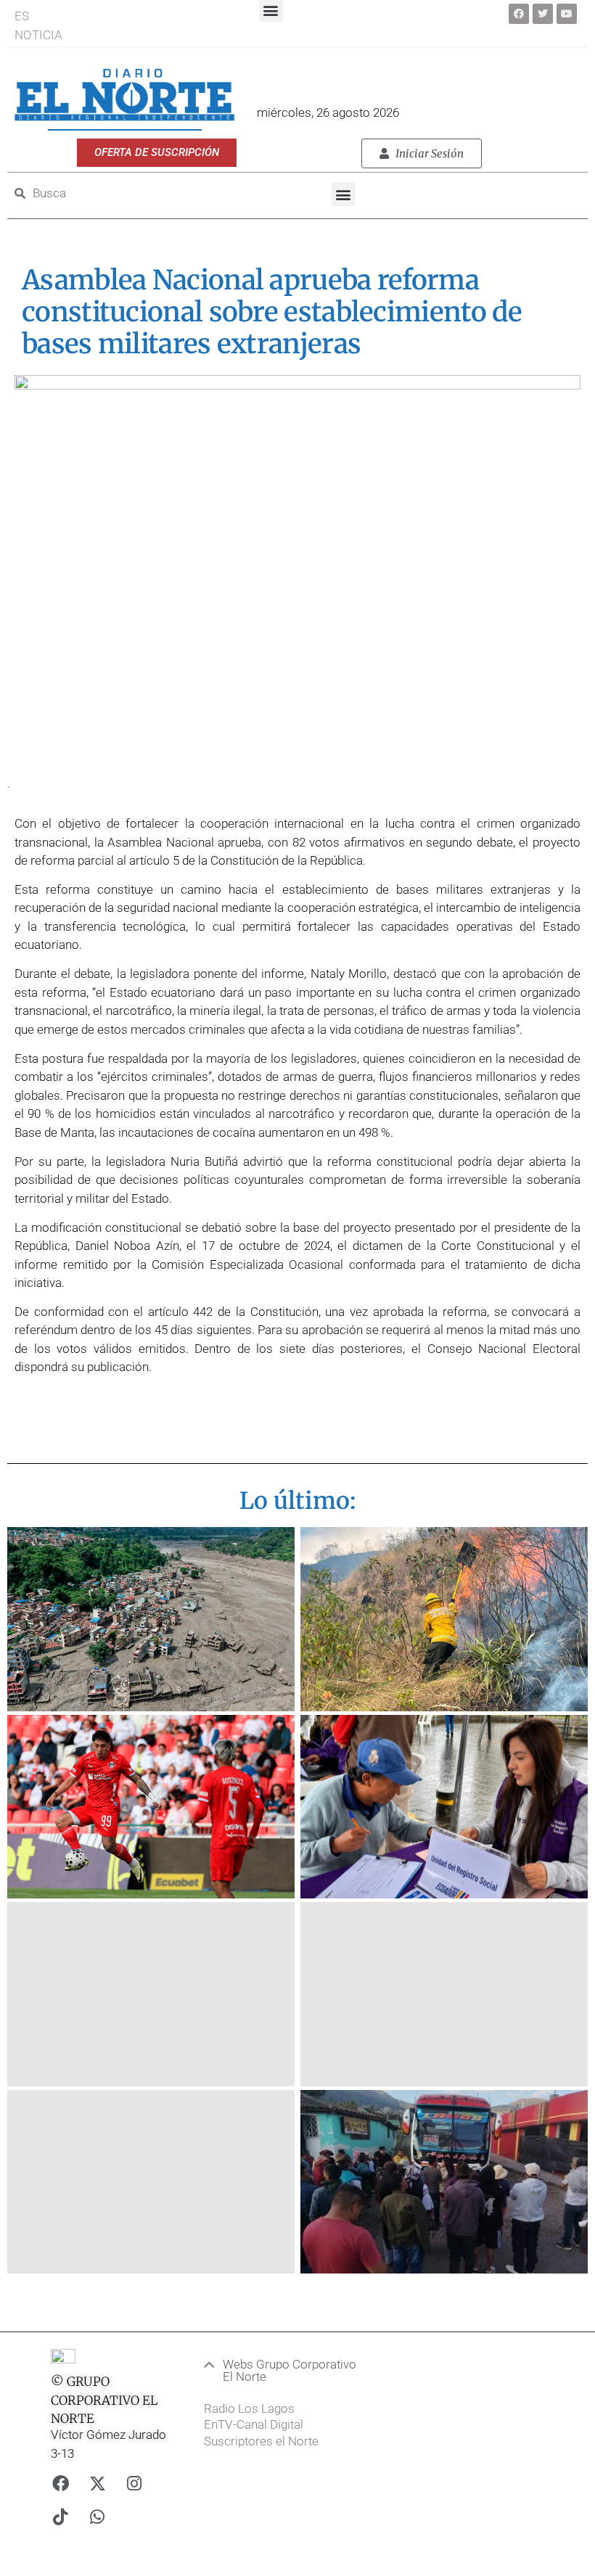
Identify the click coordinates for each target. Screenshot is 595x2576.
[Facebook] (519, 14)
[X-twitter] (97, 2484)
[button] (344, 194)
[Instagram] (134, 2484)
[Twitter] (543, 14)
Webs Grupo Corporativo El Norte (290, 2370)
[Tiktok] (60, 2517)
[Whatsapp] (97, 2517)
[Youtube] (567, 14)
